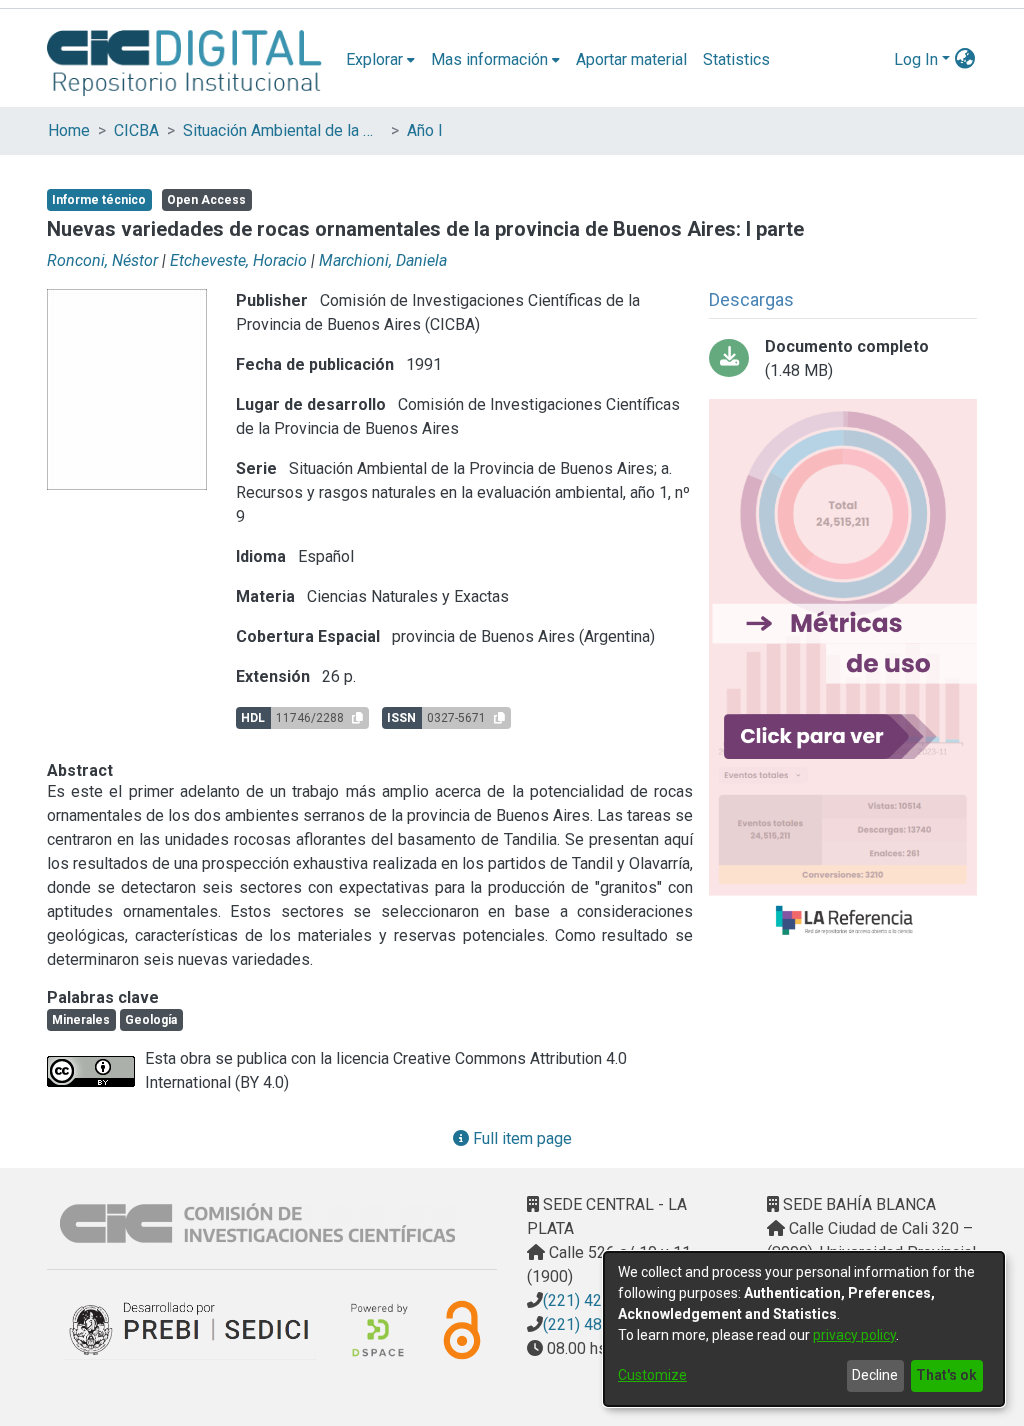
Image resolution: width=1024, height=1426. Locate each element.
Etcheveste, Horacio (238, 260)
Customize (652, 1375)
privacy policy (854, 1335)
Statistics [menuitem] (736, 59)
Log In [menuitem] (916, 59)
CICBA (136, 130)
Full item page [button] (520, 1138)
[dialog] (804, 1329)
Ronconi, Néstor (102, 260)
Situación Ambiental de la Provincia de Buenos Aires (283, 130)
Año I (425, 130)
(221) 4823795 (595, 1324)
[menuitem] (380, 60)
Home (69, 130)
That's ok (946, 1375)
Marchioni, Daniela (383, 260)
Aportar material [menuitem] (631, 59)
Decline (875, 1375)
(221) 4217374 (595, 1300)
